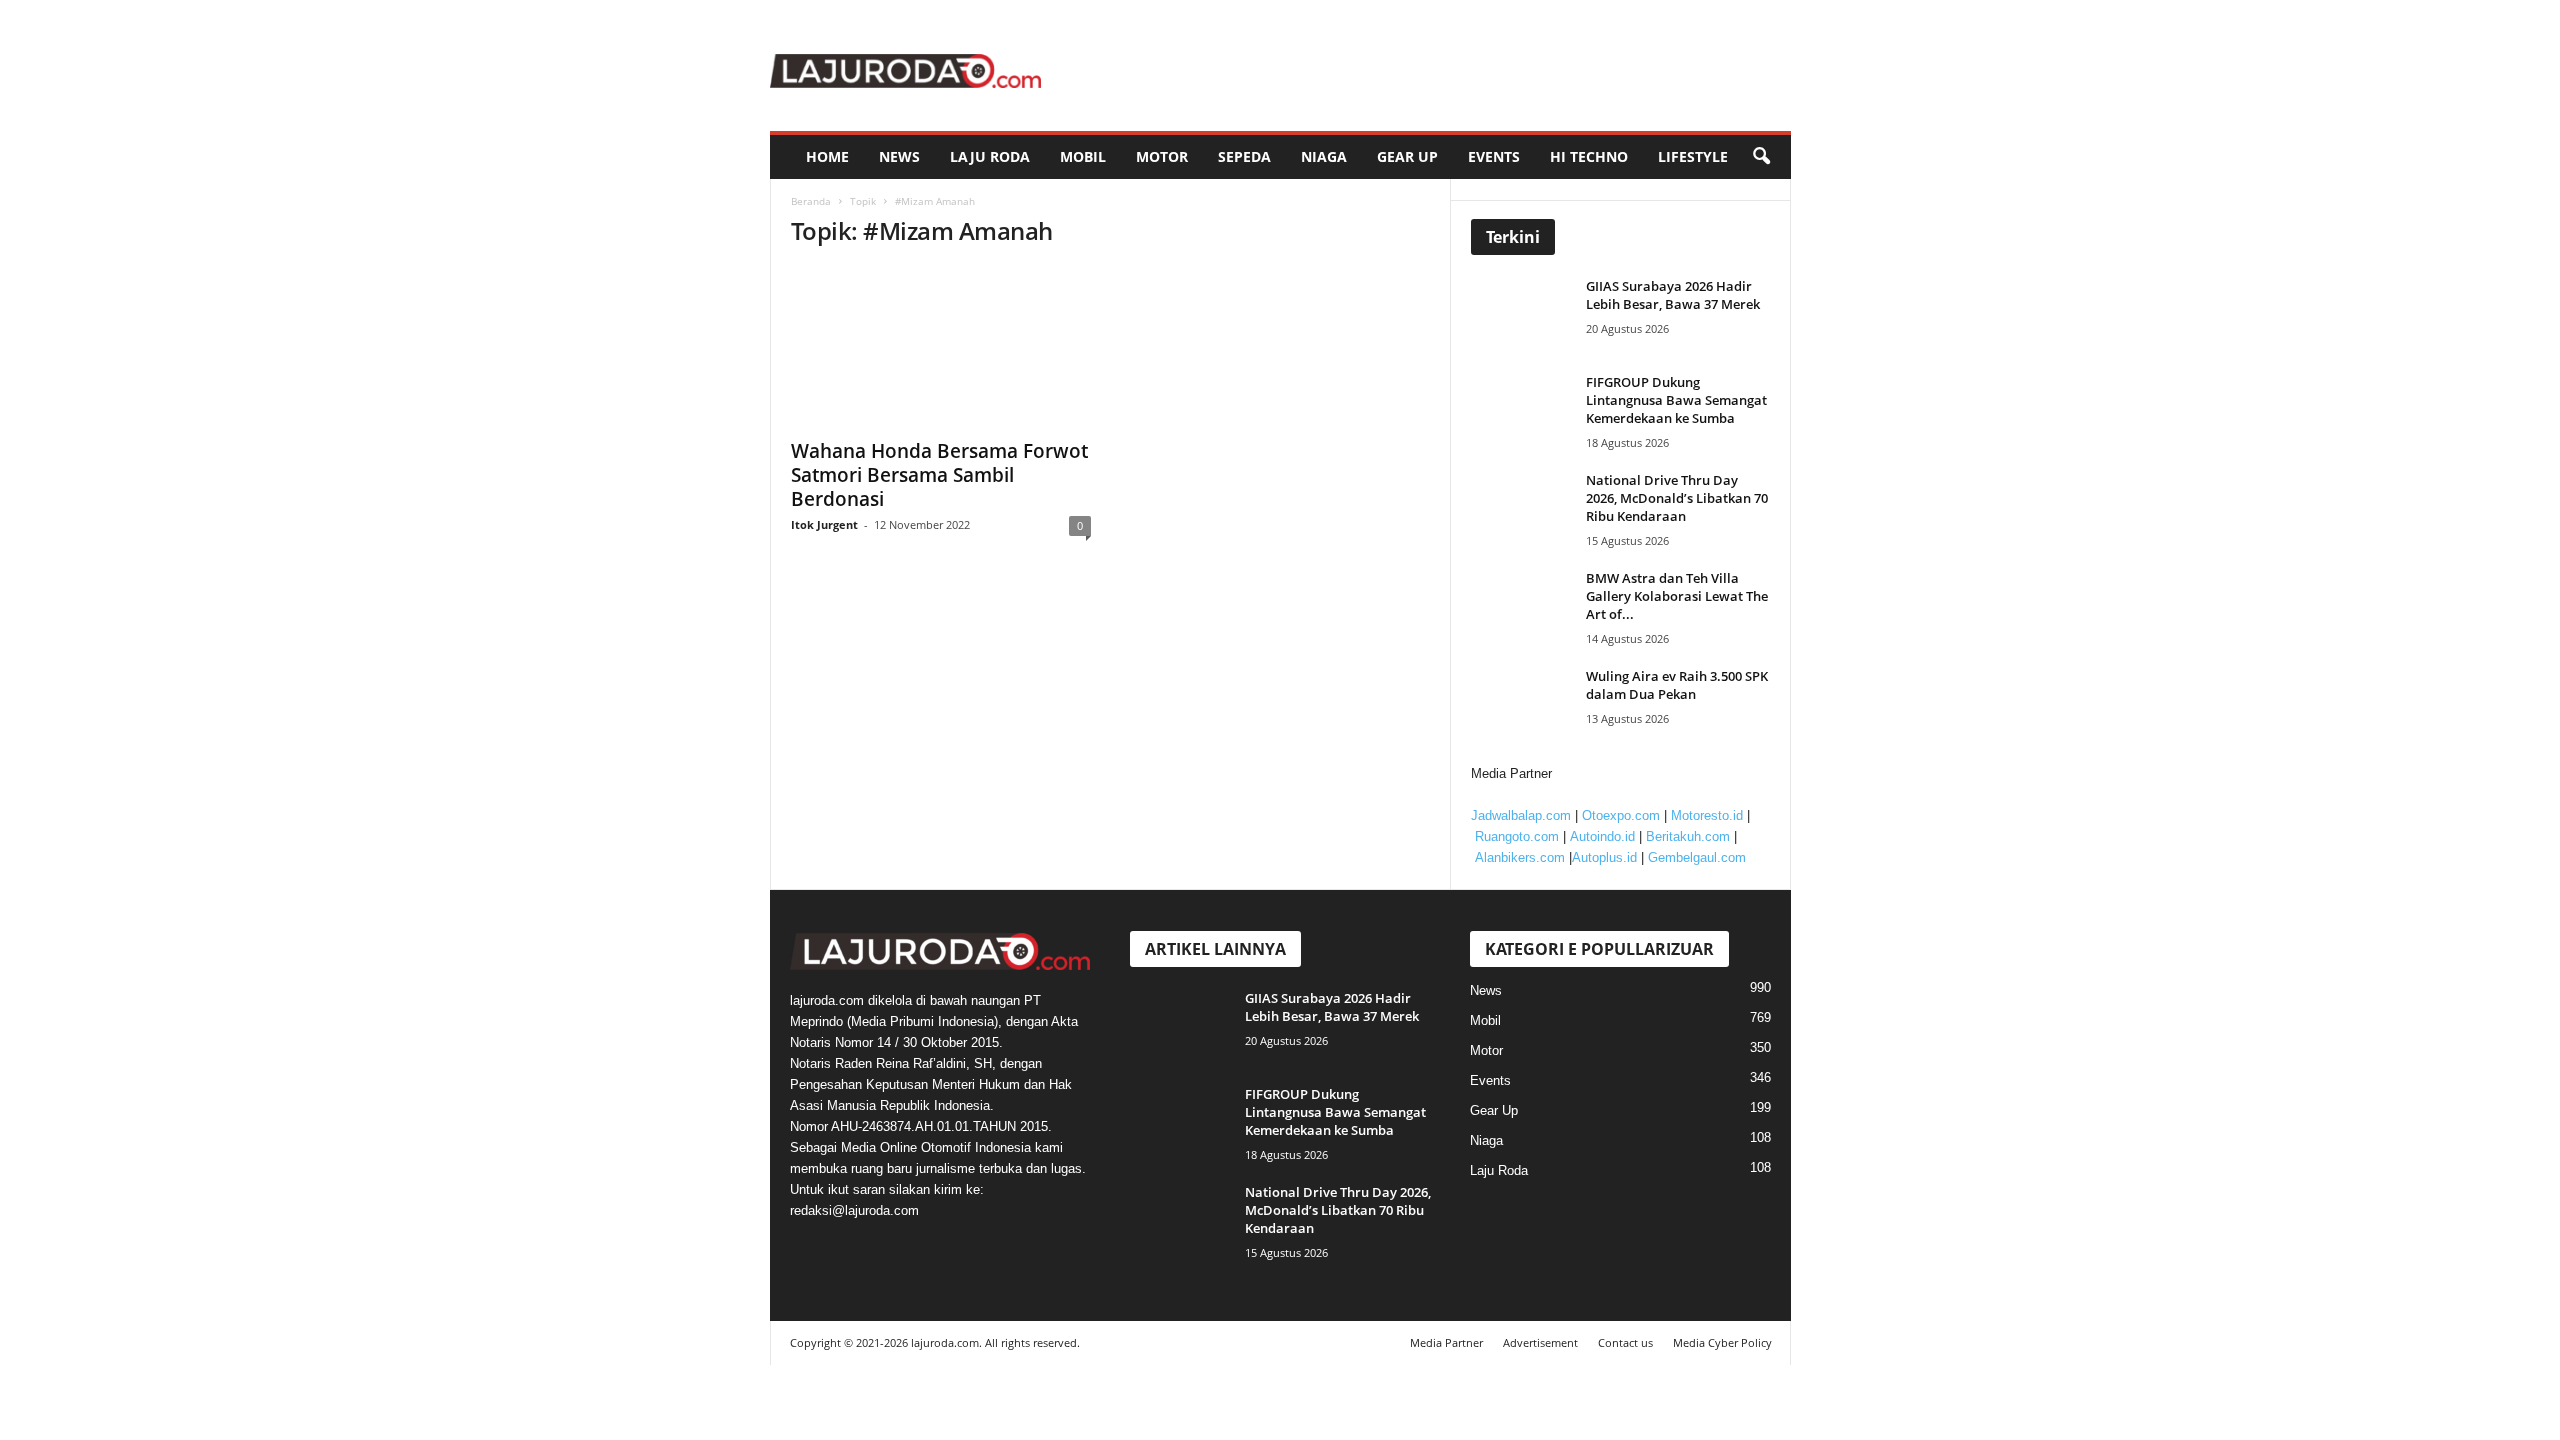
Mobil (1083, 156)
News (899, 156)
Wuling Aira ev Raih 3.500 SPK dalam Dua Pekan (1677, 685)
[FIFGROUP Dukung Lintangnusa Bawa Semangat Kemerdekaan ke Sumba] (1526, 410)
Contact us (1625, 1342)
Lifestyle (1693, 156)
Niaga (1324, 156)
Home (827, 156)
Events (1494, 156)
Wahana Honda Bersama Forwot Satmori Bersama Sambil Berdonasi (939, 475)
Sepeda (1244, 156)
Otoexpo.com (1621, 815)
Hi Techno (1589, 156)
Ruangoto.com (1517, 836)
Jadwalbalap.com (1521, 815)
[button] (1761, 157)
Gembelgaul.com (1697, 857)
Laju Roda (990, 156)
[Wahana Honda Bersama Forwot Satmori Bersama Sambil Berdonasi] (941, 347)
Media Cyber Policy (1722, 1342)
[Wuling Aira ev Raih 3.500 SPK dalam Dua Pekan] (1526, 704)
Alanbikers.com (1520, 857)
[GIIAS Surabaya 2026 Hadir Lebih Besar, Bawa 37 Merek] (1526, 314)
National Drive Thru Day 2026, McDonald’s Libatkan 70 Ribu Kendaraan (1677, 498)
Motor (1162, 156)
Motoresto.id (1707, 815)
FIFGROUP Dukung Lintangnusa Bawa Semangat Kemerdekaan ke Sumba (1676, 400)
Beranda (811, 201)
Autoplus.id (1604, 857)
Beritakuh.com (1688, 836)
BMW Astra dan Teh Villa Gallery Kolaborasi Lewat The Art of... (1677, 596)
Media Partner (1446, 1342)
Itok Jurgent (824, 524)
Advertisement (1540, 1342)
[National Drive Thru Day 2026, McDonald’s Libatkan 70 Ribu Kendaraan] (1526, 508)
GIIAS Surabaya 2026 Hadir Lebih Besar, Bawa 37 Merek (1673, 295)
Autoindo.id (1602, 836)
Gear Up (1407, 156)
